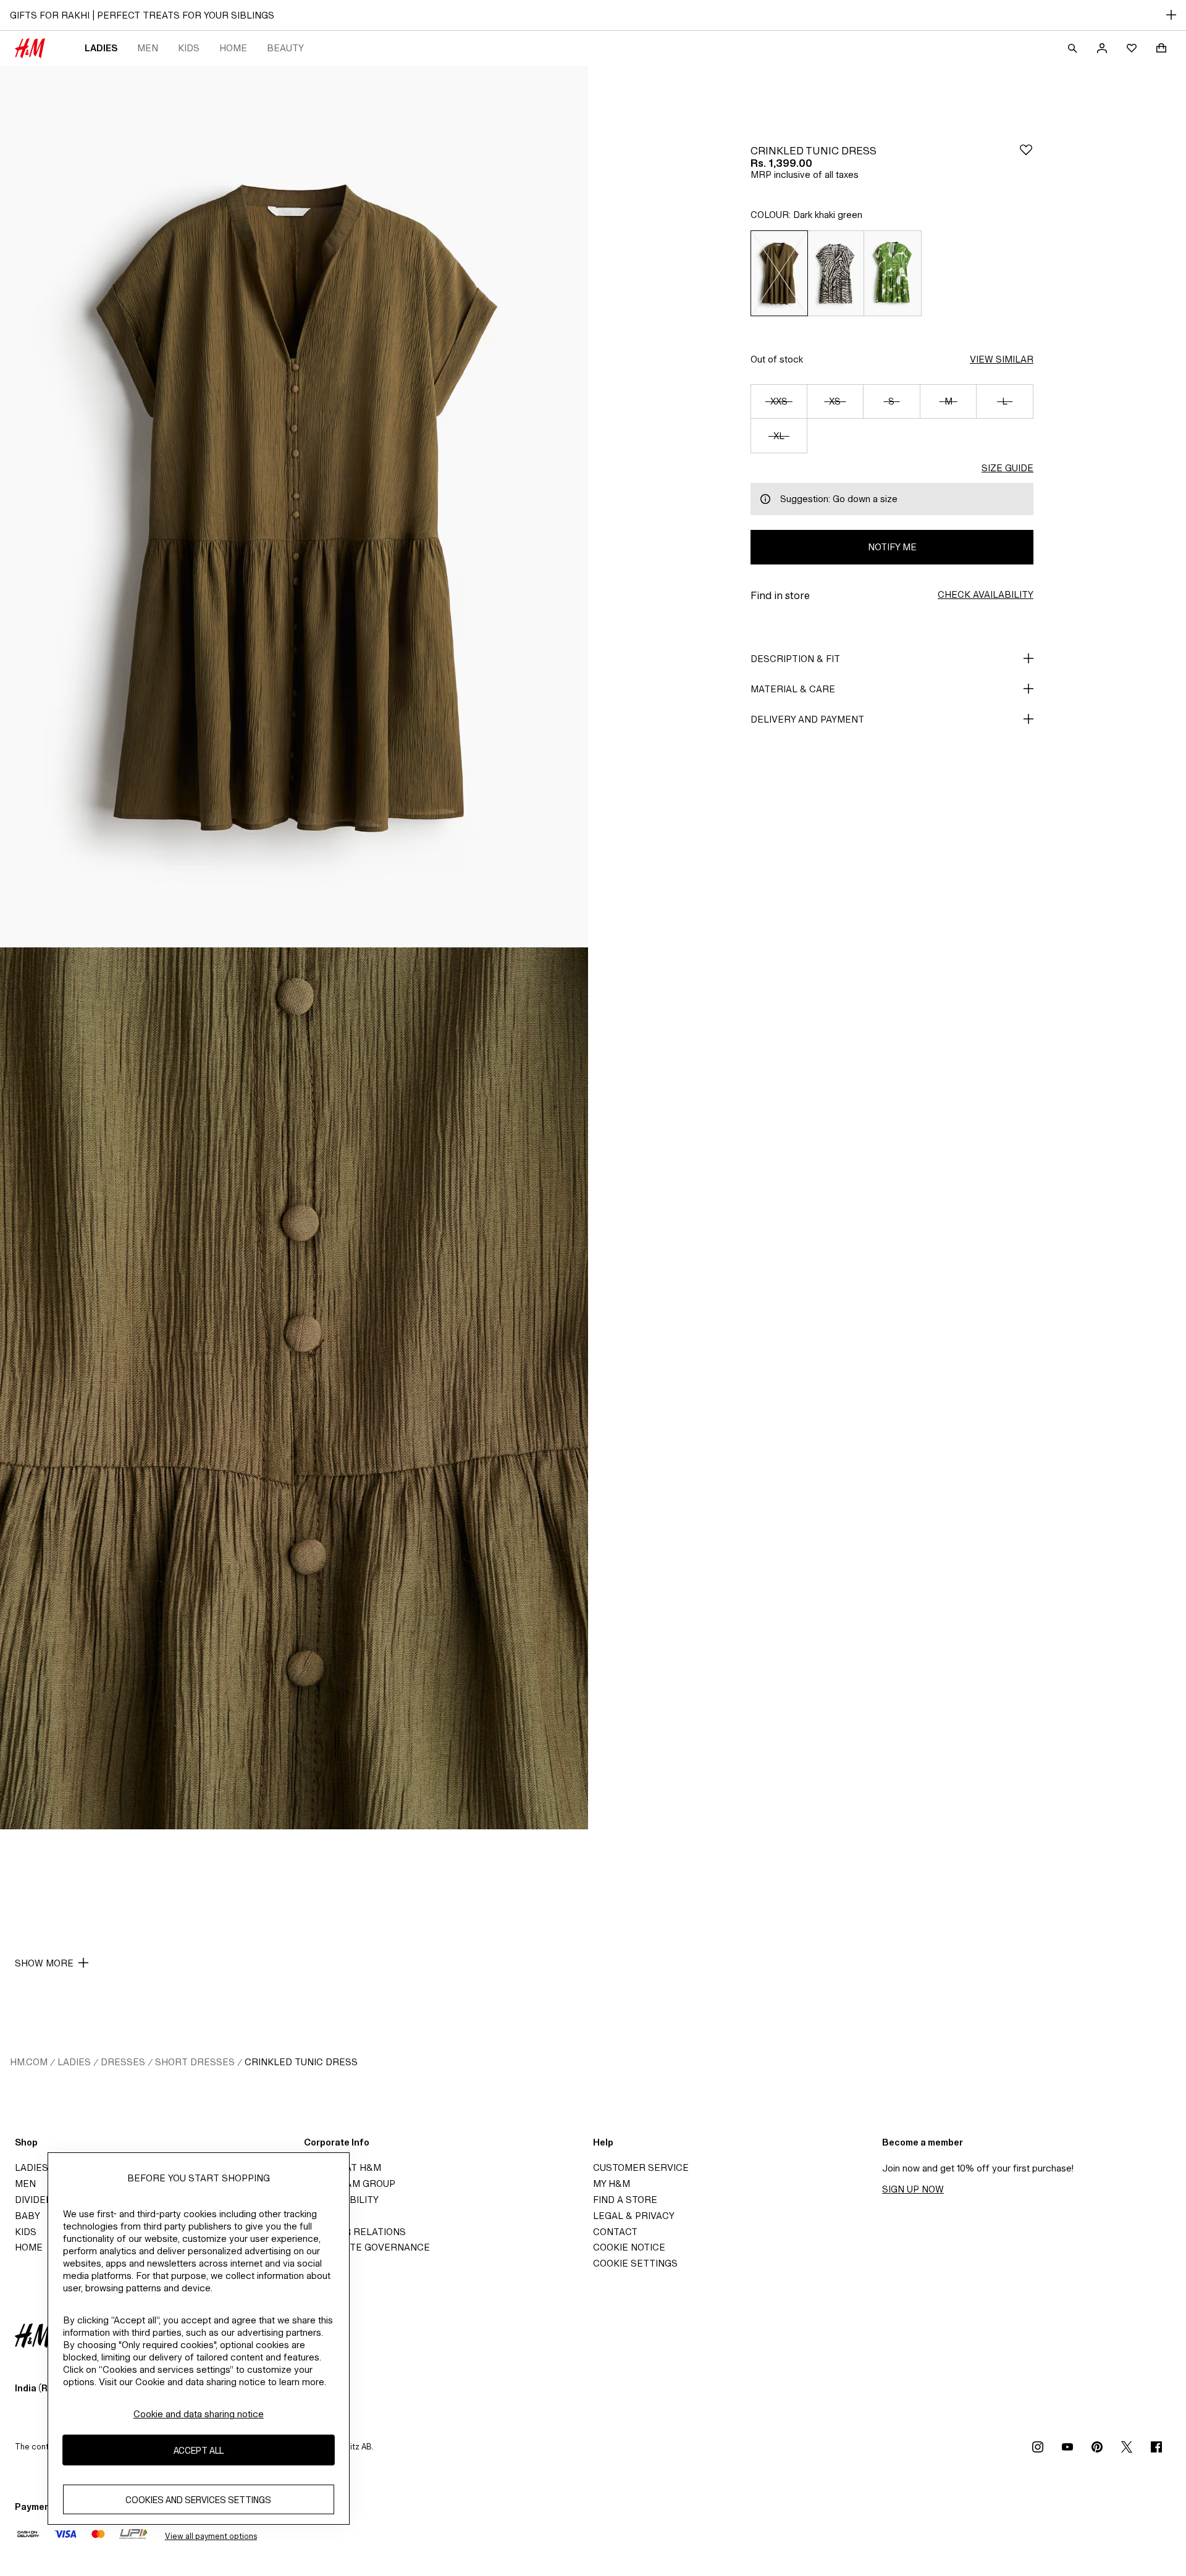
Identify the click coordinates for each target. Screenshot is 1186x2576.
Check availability (986, 594)
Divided (34, 2200)
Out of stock (777, 359)
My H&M (612, 2184)
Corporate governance (367, 2247)
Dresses (123, 2062)
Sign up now (913, 2189)
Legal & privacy (634, 2216)
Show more (44, 1963)
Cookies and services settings (198, 2499)
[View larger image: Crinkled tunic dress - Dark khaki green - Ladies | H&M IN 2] (294, 1388)
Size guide (1007, 468)
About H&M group (350, 2184)
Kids (189, 48)
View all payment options (211, 2536)
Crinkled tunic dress (301, 2062)
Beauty (285, 48)
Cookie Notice (629, 2247)
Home (233, 48)
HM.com (29, 2062)
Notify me (892, 547)
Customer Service (641, 2167)
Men (148, 48)
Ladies (101, 48)
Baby (27, 2216)
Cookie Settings (635, 2263)
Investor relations (355, 2232)
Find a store (625, 2200)
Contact (615, 2232)
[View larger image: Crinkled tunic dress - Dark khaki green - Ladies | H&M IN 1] (294, 506)
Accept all (199, 2450)
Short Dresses (195, 2062)
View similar (1002, 359)
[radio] (779, 273)
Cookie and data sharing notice (199, 2414)
